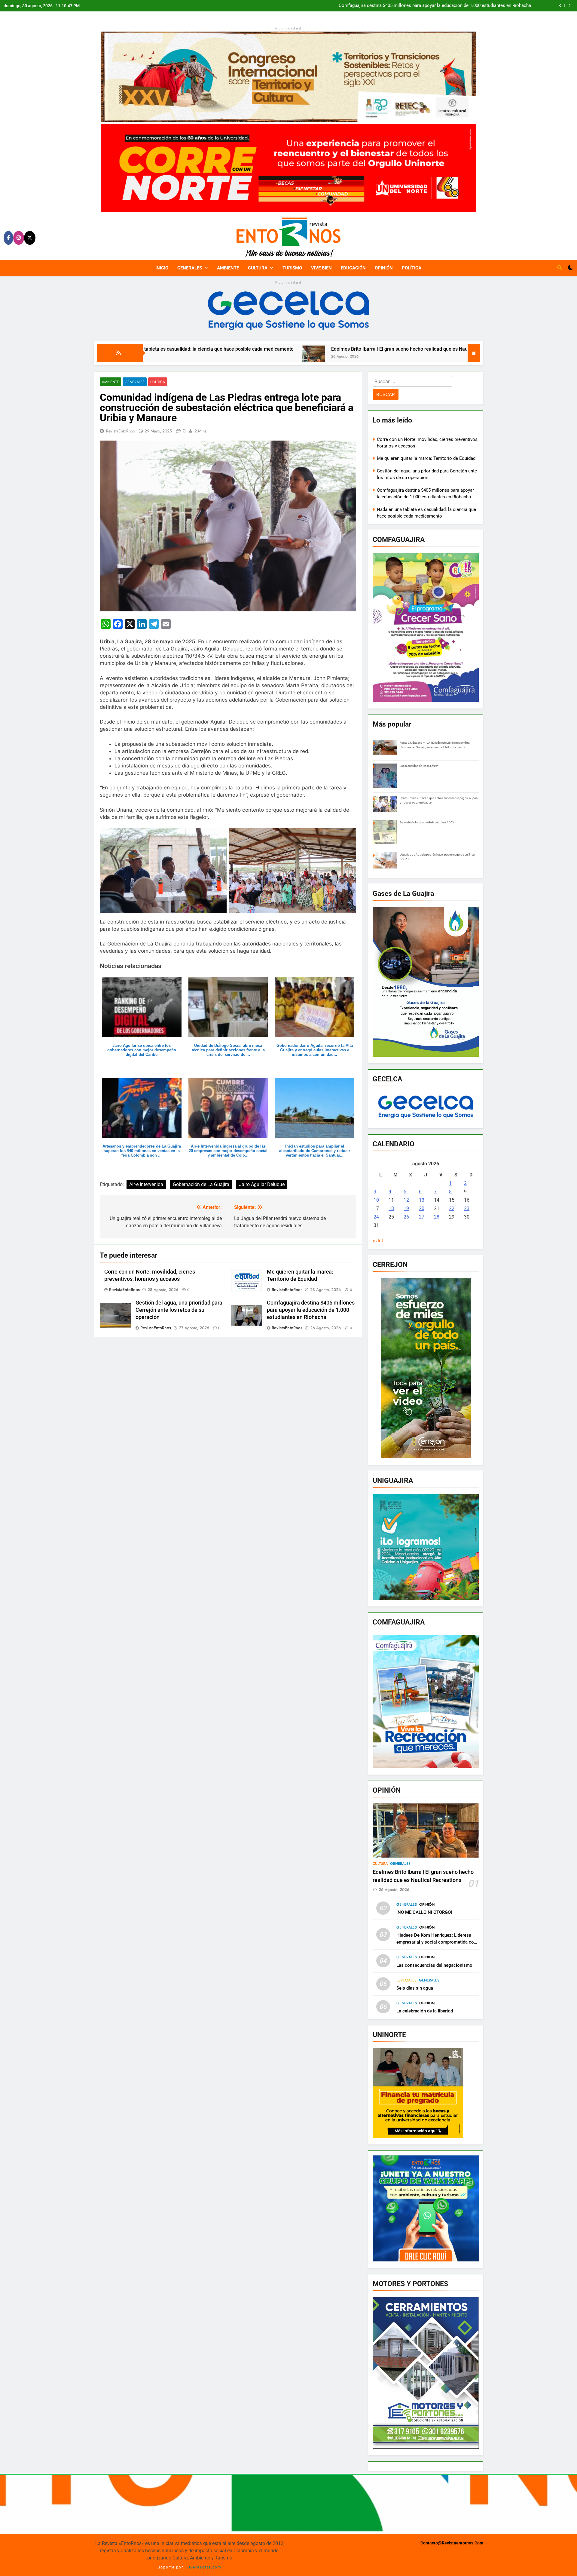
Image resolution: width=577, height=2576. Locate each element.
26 (406, 1217)
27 (422, 1217)
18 (391, 1208)
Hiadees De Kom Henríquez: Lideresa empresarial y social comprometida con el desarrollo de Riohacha (436, 1942)
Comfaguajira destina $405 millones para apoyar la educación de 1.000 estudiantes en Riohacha (311, 1310)
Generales (190, 268)
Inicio (162, 268)
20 (422, 1208)
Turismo (292, 268)
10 (376, 1200)
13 (422, 1200)
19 (406, 1208)
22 (452, 1208)
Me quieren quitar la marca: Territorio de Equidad (426, 458)
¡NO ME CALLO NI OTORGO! (424, 1912)
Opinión (384, 268)
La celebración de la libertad (425, 2011)
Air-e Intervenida (146, 1184)
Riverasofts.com (204, 2567)
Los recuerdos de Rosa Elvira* (419, 766)
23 (467, 1208)
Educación (353, 268)
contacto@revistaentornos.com (452, 2543)
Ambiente (228, 268)
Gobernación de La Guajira (201, 1184)
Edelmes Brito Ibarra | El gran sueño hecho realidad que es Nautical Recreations (247, 349)
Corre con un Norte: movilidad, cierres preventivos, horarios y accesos (460, 6)
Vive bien (321, 268)
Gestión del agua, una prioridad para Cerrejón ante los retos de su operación (179, 1310)
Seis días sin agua (415, 1988)
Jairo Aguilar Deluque (262, 1184)
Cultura (258, 268)
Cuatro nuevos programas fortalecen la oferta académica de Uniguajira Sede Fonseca (463, 349)
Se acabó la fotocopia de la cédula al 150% (427, 822)
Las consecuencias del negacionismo (434, 1965)
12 (406, 1200)
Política (412, 268)
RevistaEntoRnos (121, 431)
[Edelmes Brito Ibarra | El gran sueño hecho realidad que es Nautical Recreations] (143, 361)
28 (437, 1217)
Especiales (406, 1980)
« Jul (378, 1241)
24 (376, 1217)
